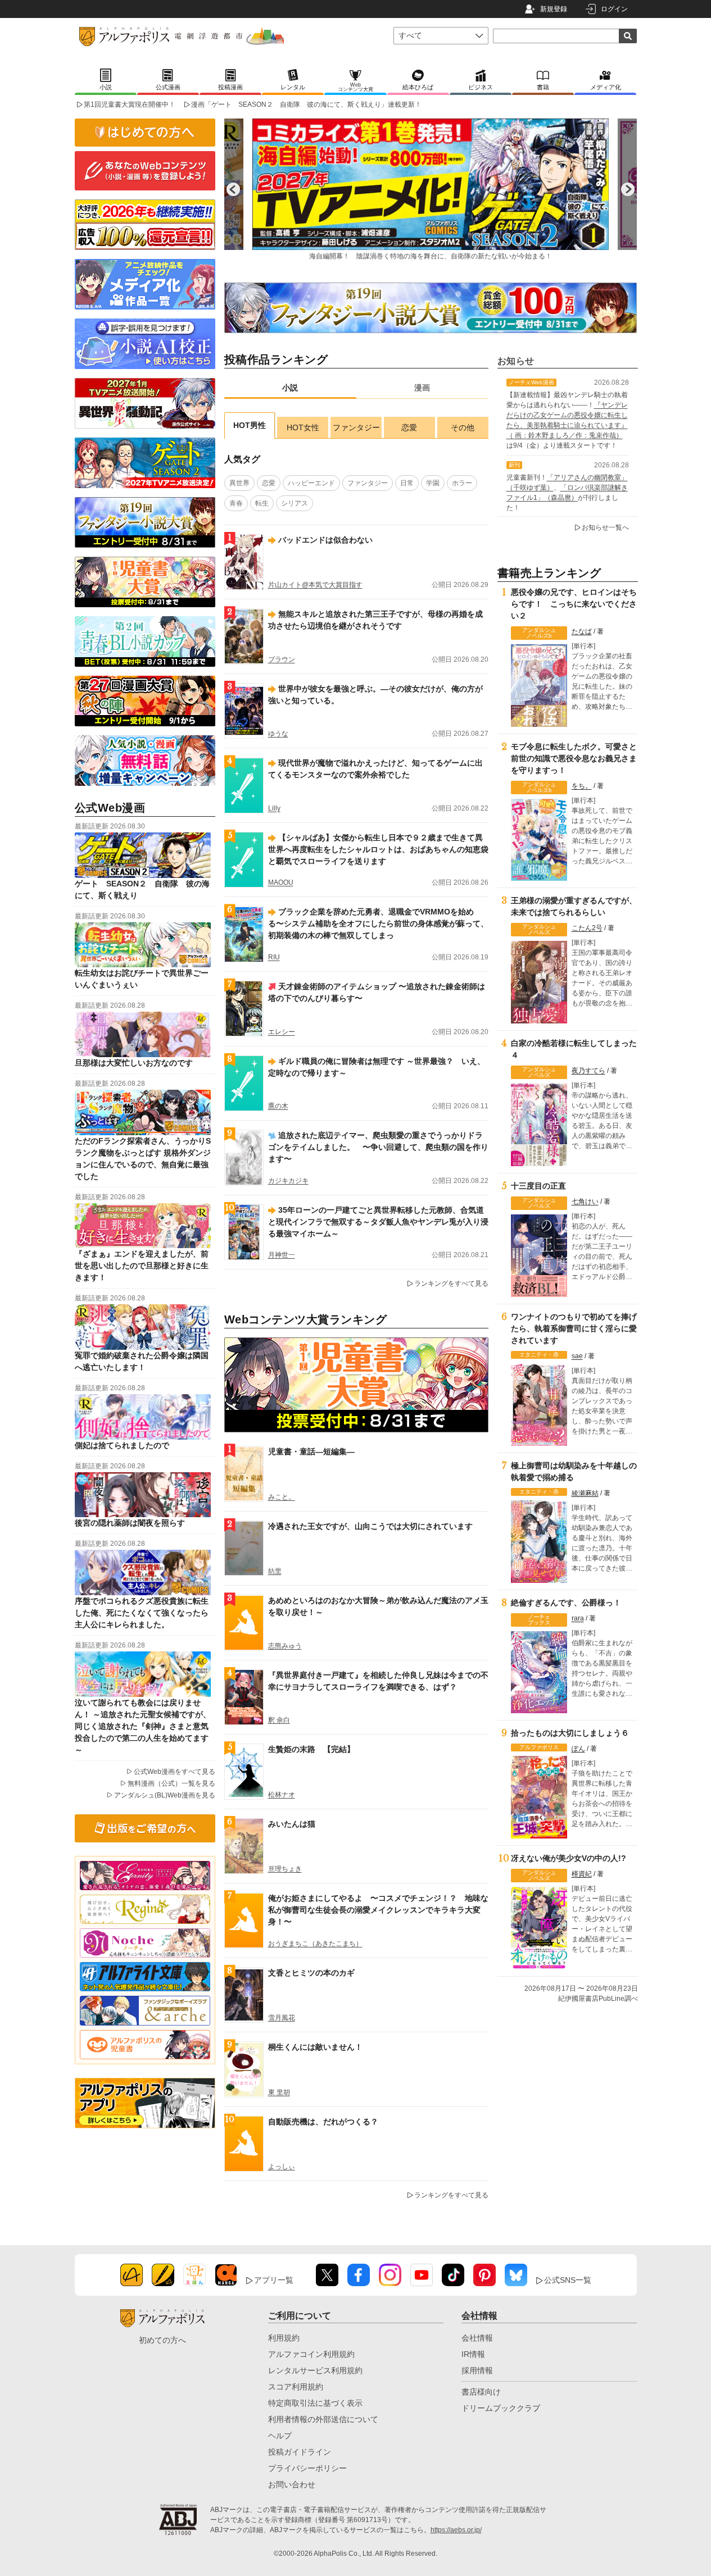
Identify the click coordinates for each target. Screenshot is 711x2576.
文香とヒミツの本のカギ (311, 1973)
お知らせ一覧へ (605, 527)
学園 (433, 483)
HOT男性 (250, 425)
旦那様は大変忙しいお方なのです (134, 1063)
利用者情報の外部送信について (323, 2419)
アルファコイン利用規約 (311, 2354)
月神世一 (282, 1255)
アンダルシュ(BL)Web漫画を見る (165, 1795)
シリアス (295, 503)
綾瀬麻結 (585, 1493)
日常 (407, 483)
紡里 (275, 1571)
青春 (236, 503)
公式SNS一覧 (568, 2280)
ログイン (614, 9)
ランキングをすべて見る (451, 1284)
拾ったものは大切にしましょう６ (570, 1733)
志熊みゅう (285, 1646)
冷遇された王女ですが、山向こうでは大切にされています (370, 1526)
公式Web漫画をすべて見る (175, 1772)
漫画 (422, 388)
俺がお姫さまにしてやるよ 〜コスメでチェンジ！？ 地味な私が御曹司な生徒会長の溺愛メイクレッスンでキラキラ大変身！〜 (378, 1910)
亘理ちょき (285, 1869)
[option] (431, 189)
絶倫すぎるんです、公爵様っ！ (566, 1603)
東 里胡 (279, 2092)
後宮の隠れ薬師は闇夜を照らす (130, 1523)
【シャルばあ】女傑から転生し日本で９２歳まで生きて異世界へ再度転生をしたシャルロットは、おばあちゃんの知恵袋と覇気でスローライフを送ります (378, 849)
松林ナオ (282, 1795)
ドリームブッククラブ (501, 2408)
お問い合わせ (292, 2484)
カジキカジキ (288, 1181)
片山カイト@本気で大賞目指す (315, 585)
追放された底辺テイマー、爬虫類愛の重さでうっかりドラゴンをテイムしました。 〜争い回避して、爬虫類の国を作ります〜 (378, 1147)
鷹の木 (278, 1106)
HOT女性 (303, 427)
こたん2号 (587, 928)
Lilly (274, 808)
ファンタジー (356, 427)
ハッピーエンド (311, 483)
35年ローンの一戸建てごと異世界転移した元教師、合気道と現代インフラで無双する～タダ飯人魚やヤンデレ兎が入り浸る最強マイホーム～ (378, 1222)
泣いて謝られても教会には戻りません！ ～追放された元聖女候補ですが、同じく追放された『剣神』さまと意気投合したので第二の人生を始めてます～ (143, 1726)
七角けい (585, 1201)
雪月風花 (282, 2018)
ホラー (462, 483)
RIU (274, 957)
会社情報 (477, 2338)
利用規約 (284, 2338)
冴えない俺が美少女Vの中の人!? (569, 1858)
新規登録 (554, 9)
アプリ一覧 (274, 2280)
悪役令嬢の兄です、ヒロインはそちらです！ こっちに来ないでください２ (574, 604)
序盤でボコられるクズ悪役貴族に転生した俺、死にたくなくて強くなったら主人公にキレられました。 (142, 1613)
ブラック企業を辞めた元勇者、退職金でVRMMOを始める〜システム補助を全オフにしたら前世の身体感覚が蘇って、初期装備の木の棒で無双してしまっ (378, 923)
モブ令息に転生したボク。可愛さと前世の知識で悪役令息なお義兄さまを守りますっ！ (574, 758)
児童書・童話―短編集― (311, 1451)
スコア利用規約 (296, 2387)
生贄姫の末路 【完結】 (311, 1749)
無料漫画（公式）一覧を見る (171, 1783)
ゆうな (278, 734)
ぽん (578, 1749)
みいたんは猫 (292, 1824)
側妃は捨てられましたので (122, 1445)
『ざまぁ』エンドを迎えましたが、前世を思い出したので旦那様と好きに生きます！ (142, 1266)
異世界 (239, 483)
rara (578, 1618)
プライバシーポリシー (307, 2468)
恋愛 (409, 427)
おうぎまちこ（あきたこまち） (315, 1944)
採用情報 (477, 2370)
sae (577, 1356)
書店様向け (481, 2392)
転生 (262, 503)
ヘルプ (280, 2436)
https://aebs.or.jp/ (456, 2530)
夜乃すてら (588, 1071)
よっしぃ (282, 2167)
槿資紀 (582, 1874)
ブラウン (282, 659)
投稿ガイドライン (300, 2452)
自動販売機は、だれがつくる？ (323, 2122)
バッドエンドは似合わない (325, 540)
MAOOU (281, 882)
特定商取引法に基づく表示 (315, 2403)
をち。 (582, 786)
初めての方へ (162, 2340)
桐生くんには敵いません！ (315, 2047)
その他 (463, 427)
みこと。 (282, 1497)
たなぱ (582, 631)
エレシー (282, 1032)
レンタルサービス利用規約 (315, 2370)
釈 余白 (279, 1720)
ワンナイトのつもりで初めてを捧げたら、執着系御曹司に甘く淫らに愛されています (574, 1328)
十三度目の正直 (538, 1186)
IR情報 (473, 2354)
